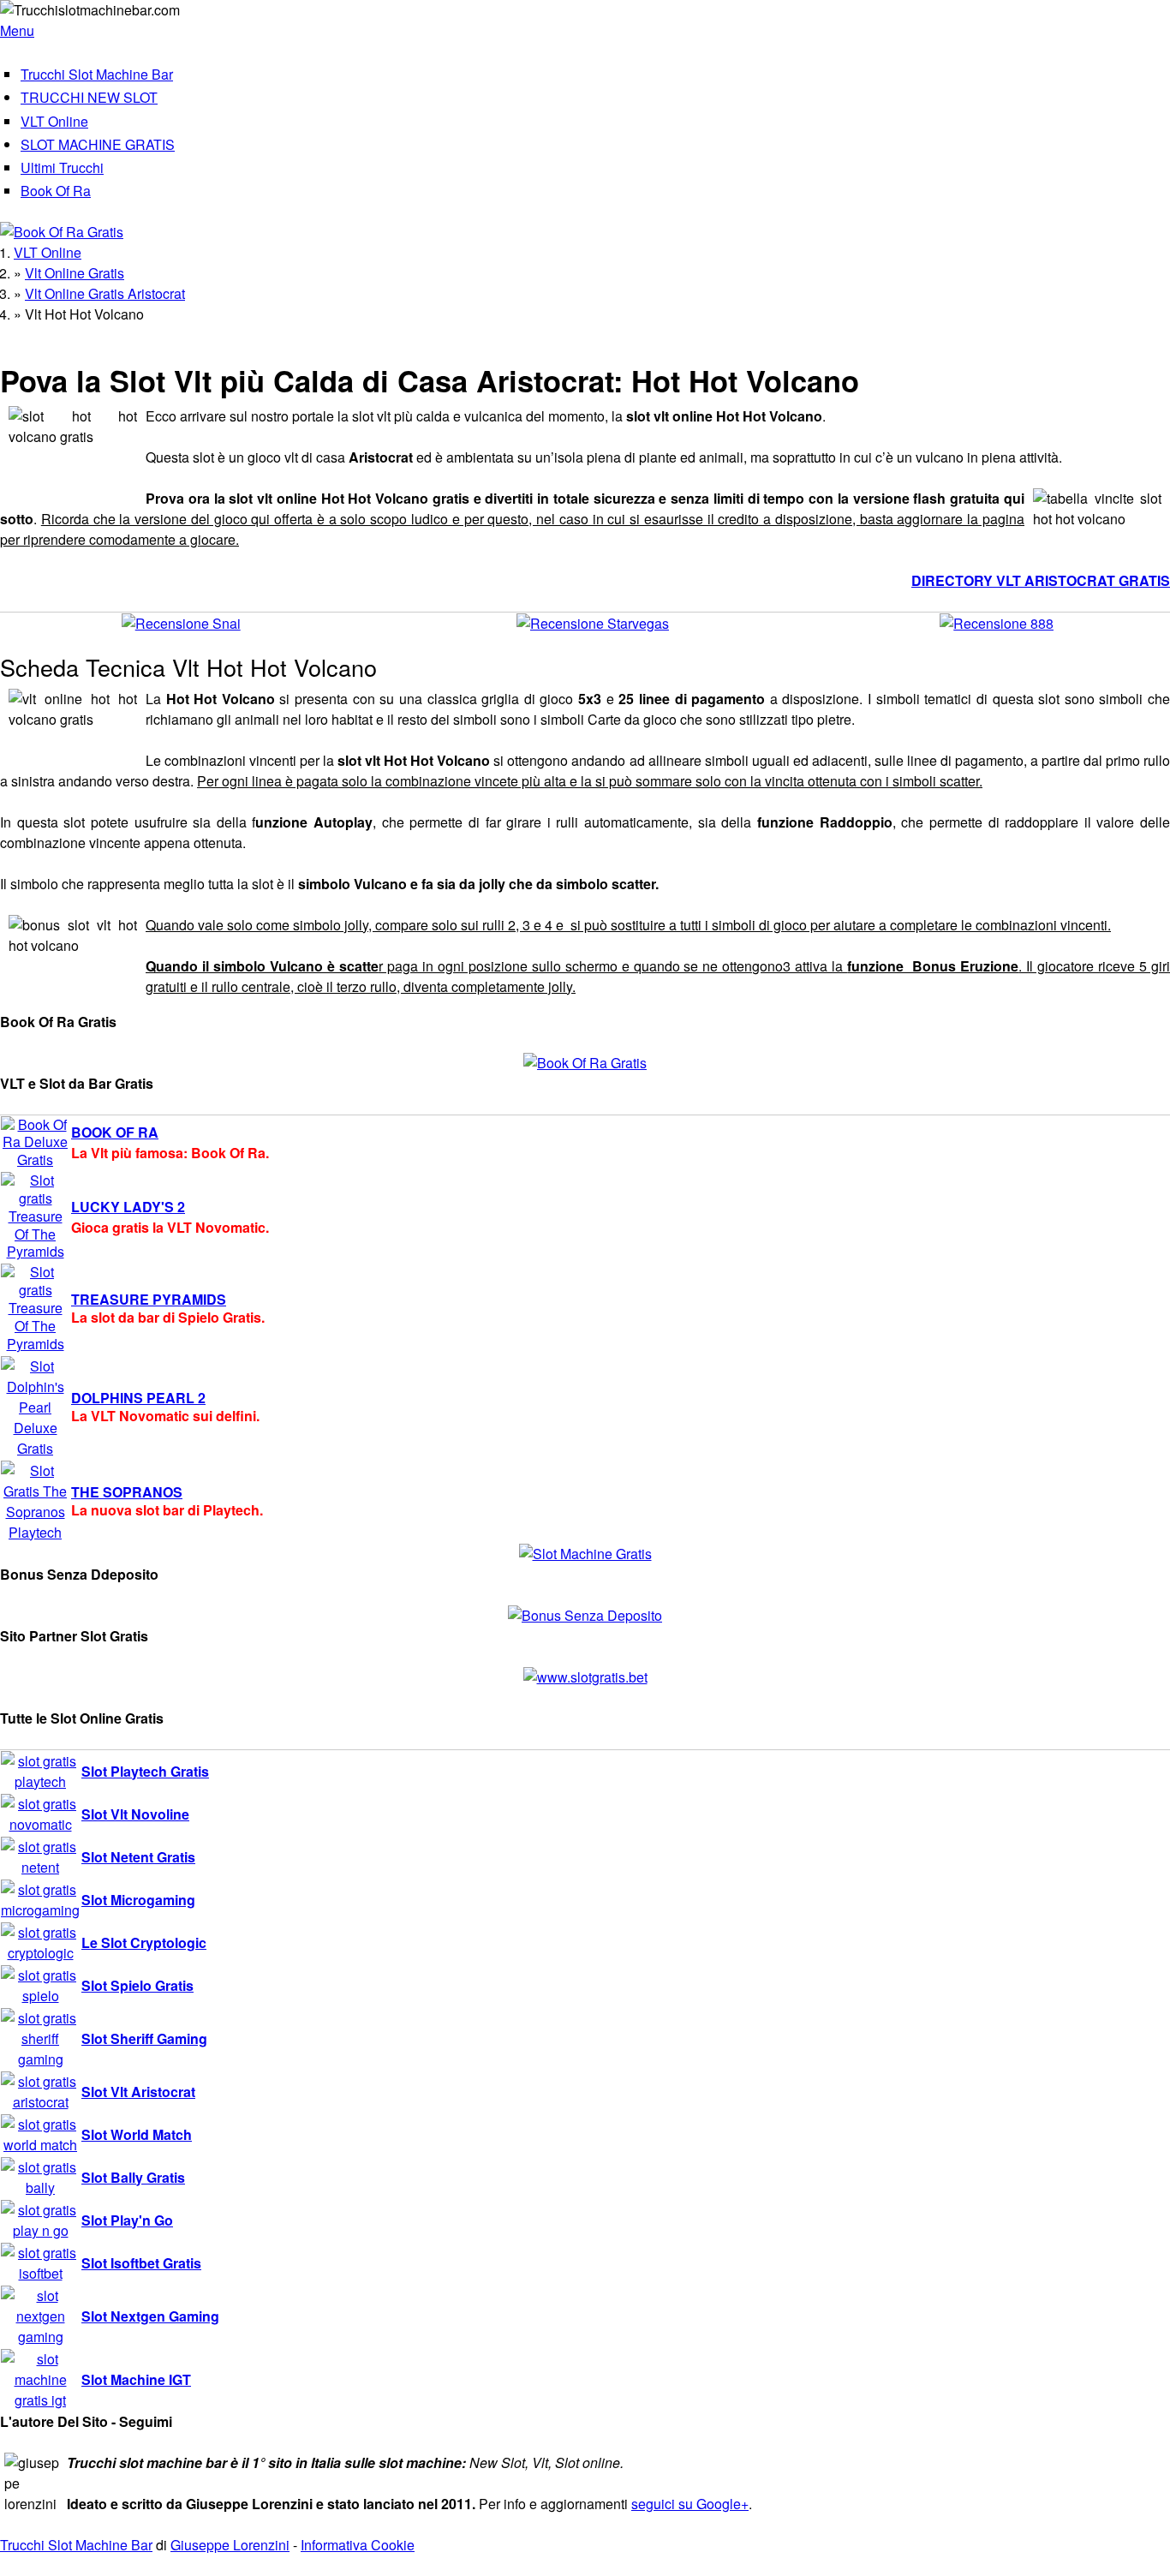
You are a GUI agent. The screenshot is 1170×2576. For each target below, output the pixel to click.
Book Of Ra (56, 191)
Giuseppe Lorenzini (230, 2545)
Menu (17, 30)
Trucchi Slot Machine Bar (97, 74)
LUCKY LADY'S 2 (128, 1207)
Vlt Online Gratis (75, 273)
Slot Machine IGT (136, 2379)
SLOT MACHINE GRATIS (98, 144)
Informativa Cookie (358, 2545)
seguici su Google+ (690, 2504)
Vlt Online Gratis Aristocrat (105, 293)
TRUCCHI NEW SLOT (89, 97)
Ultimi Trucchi (62, 167)
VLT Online (54, 121)
